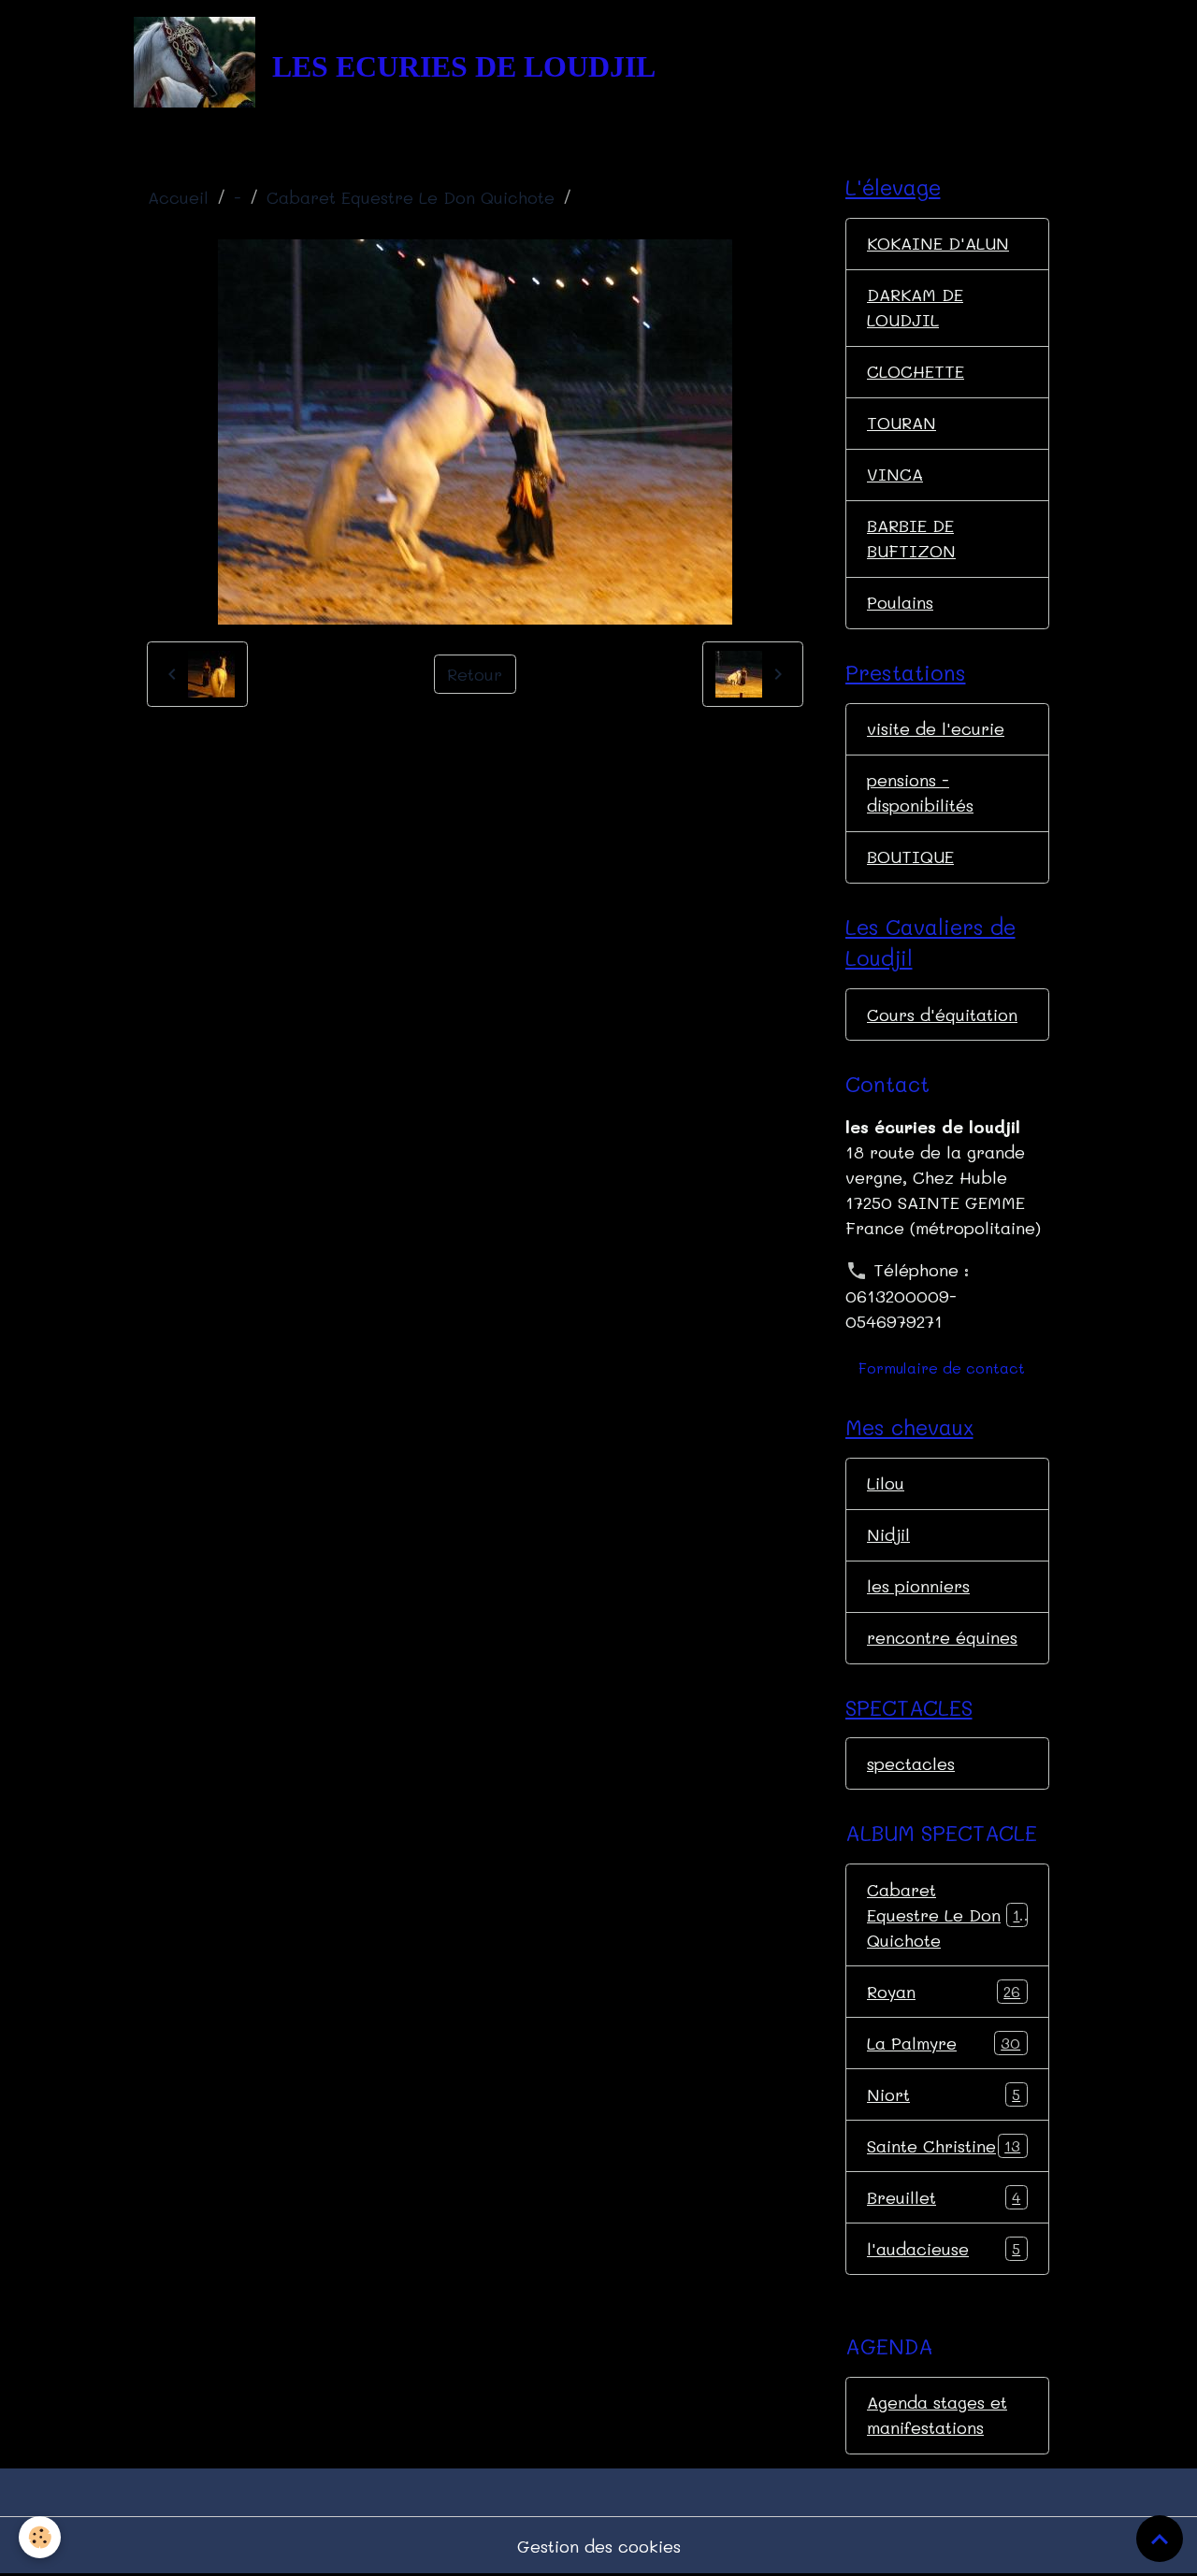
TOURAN (901, 423)
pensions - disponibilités (920, 792)
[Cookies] (40, 2537)
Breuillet (944, 2197)
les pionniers (918, 1586)
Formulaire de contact (942, 1367)
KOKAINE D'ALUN (938, 243)
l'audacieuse (944, 2249)
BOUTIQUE (910, 856)
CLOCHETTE (916, 371)
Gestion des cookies (599, 2546)
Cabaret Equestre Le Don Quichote (411, 197)
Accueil (178, 197)
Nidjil (888, 1534)
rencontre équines (942, 1637)
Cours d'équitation (942, 1015)
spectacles (911, 1763)
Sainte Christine (944, 2146)
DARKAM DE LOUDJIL (915, 307)
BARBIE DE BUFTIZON (911, 538)
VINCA (895, 474)
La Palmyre (944, 2043)
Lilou (886, 1483)
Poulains (900, 602)
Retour (475, 674)
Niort (944, 2094)
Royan (944, 1992)
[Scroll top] (1160, 2539)
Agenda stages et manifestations (937, 2415)
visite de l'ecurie (936, 728)
